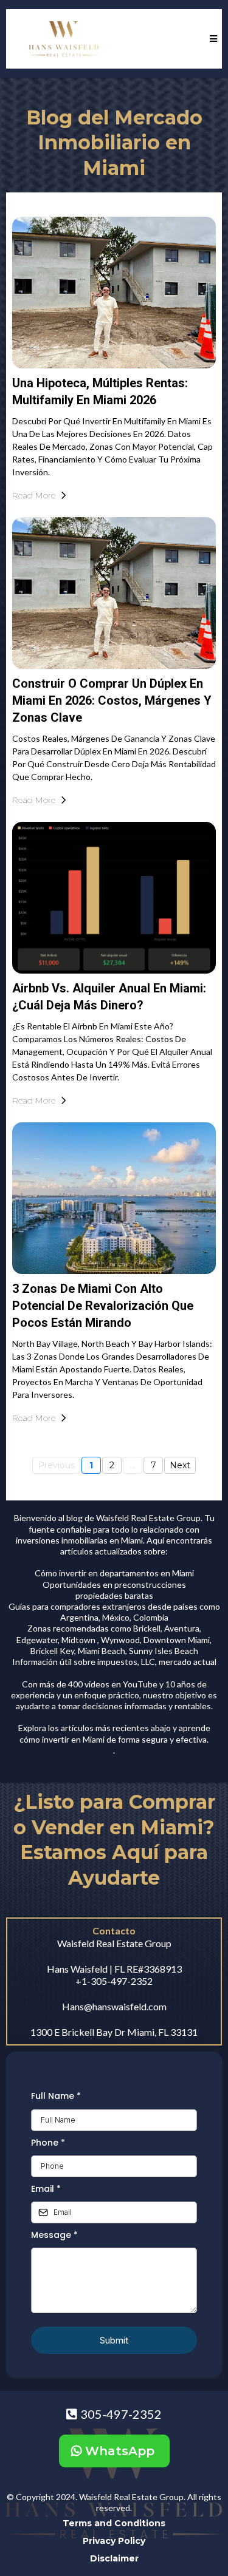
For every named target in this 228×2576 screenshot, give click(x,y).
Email (46, 2189)
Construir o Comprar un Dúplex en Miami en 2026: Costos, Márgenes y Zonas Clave (112, 700)
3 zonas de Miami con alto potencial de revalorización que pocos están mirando (103, 1306)
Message (54, 2235)
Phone (48, 2143)
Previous (56, 1465)
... (133, 1465)
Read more (34, 495)
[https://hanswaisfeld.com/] (64, 39)
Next (180, 1465)
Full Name (56, 2096)
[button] (212, 39)
